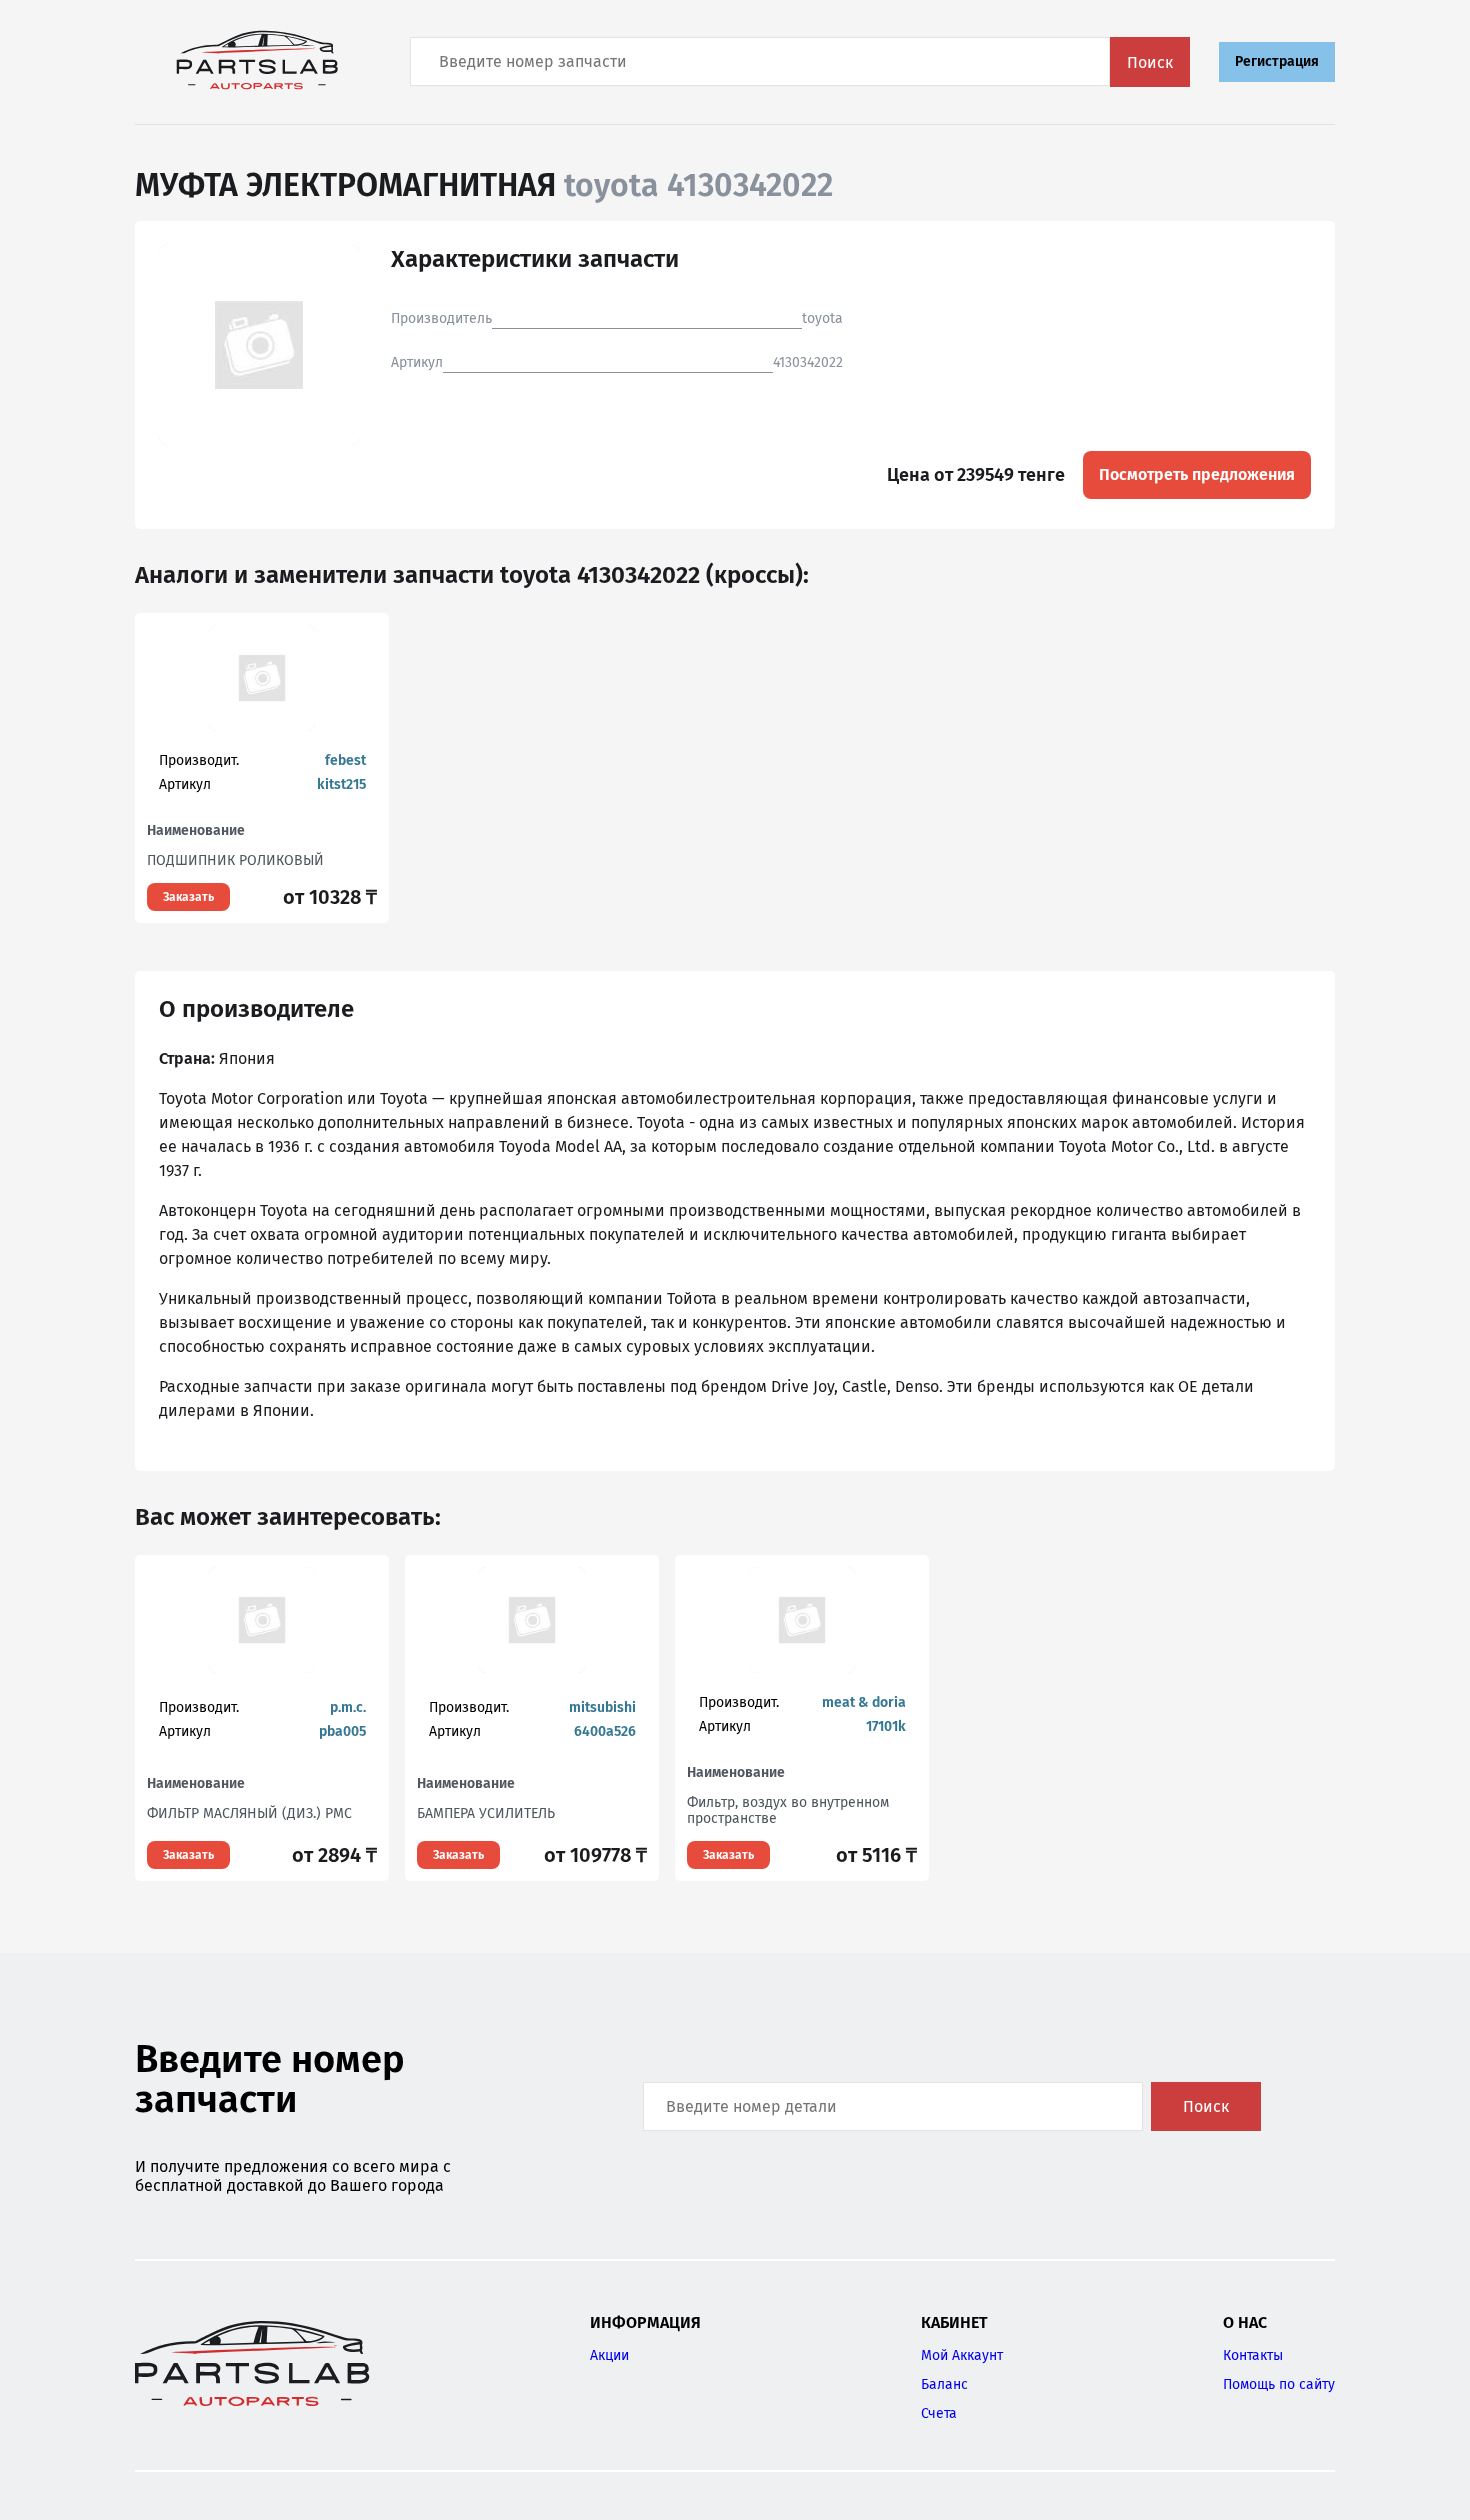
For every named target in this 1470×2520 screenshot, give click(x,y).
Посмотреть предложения (1197, 474)
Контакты (1253, 2355)
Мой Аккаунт (962, 2355)
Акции (609, 2355)
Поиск (1150, 62)
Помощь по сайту (1279, 2384)
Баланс (944, 2384)
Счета (939, 2413)
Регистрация (1277, 61)
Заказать (188, 897)
